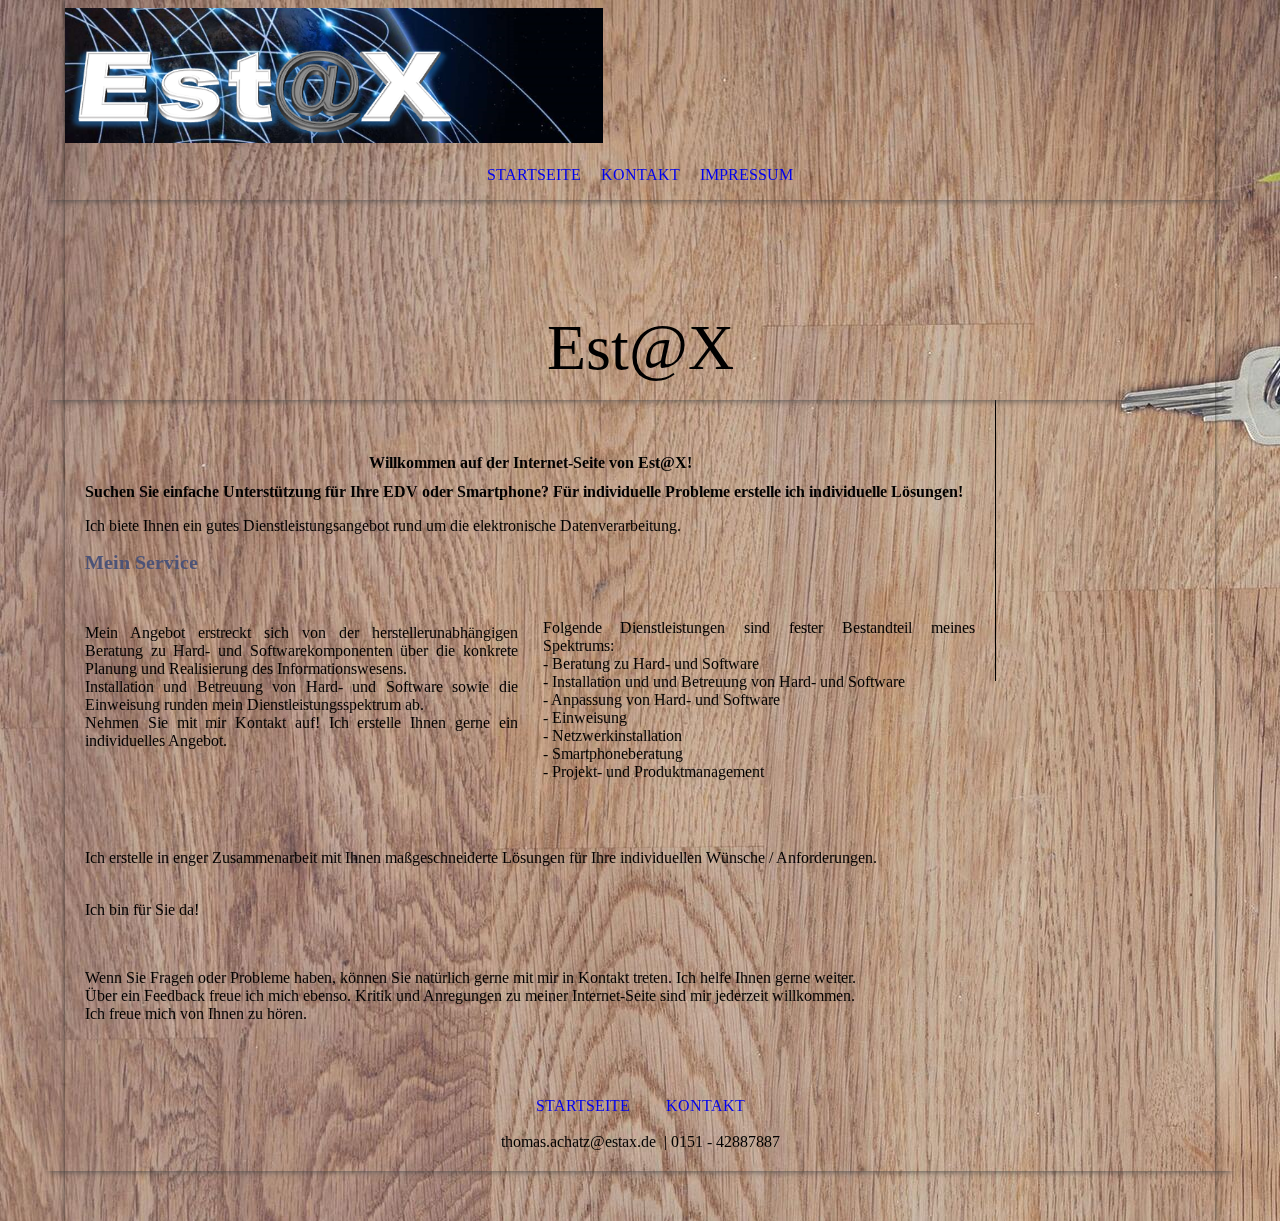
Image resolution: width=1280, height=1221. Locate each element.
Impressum (746, 174)
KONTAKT (640, 174)
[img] (640, 200)
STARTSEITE (534, 174)
